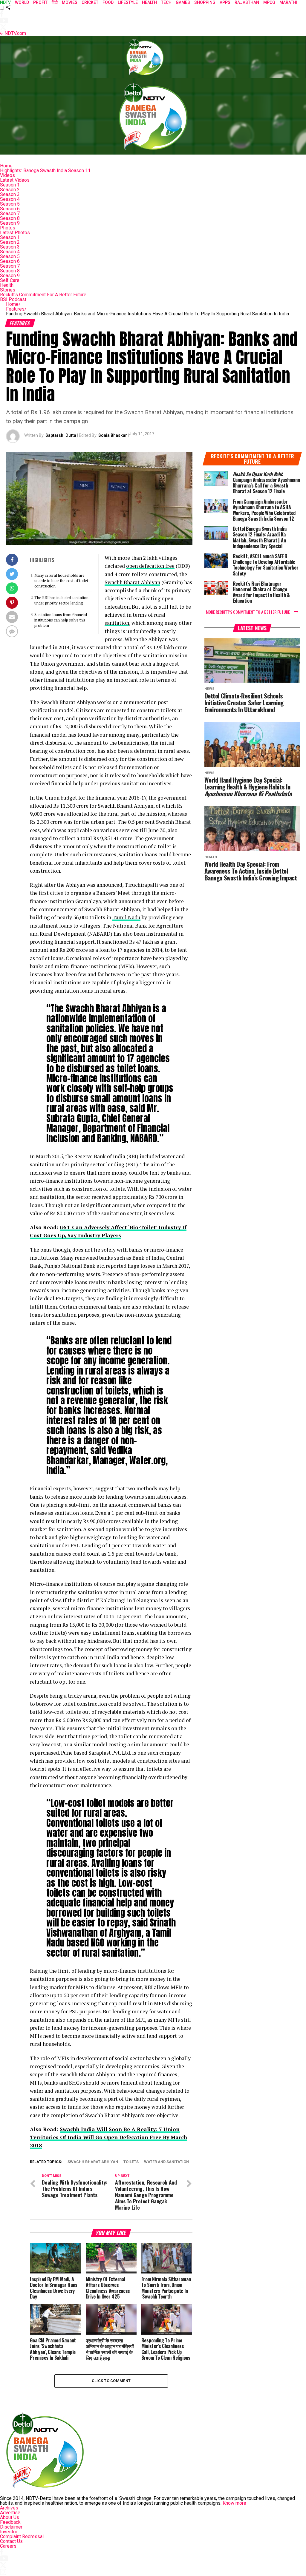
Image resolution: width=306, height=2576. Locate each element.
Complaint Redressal (22, 2536)
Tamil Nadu (126, 917)
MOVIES (70, 2)
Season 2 (10, 190)
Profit (40, 2)
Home (6, 166)
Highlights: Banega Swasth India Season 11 (45, 171)
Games (183, 2)
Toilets (131, 2162)
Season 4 (10, 199)
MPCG (269, 2)
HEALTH (149, 2)
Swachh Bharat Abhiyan (132, 582)
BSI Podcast (13, 299)
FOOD (108, 2)
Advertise (10, 2513)
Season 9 (10, 223)
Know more (234, 2503)
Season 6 (10, 209)
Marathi (288, 2)
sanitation (117, 623)
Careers (8, 2546)
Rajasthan (247, 2)
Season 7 (10, 213)
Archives (9, 2508)
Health (7, 285)
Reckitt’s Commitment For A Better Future (43, 295)
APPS (225, 2)
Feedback (10, 2522)
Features (16, 309)
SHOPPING (205, 2)
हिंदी (55, 2)
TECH (166, 2)
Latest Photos (15, 233)
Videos (7, 175)
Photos (8, 228)
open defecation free (150, 566)
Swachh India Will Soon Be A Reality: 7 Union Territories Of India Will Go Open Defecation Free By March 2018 (108, 2137)
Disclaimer (11, 2527)
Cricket (90, 2)
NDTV (5, 2)
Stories (8, 290)
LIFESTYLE (128, 2)
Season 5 (10, 204)
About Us (10, 2517)
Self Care (10, 280)
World (22, 2)
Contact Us (11, 2541)
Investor (9, 2532)
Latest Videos (15, 180)
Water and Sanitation (166, 2162)
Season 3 (10, 194)
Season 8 (10, 218)
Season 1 (10, 185)
